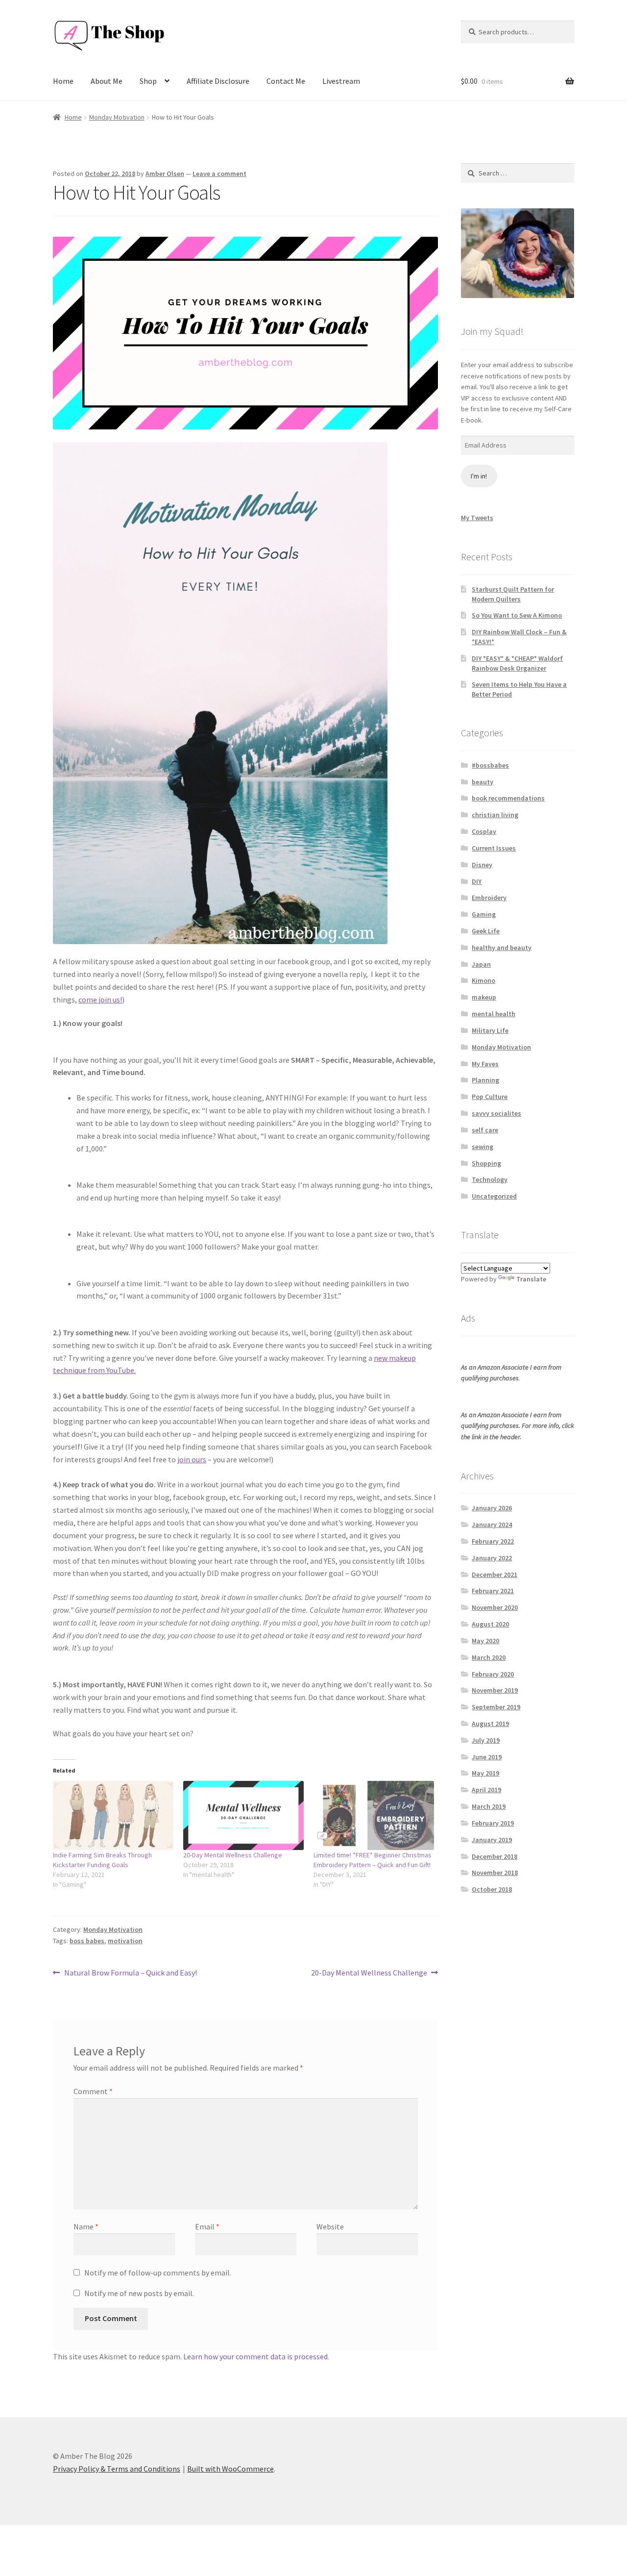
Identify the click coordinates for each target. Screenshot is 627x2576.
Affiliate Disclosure (218, 81)
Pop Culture (490, 1097)
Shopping (486, 1163)
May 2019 (485, 1773)
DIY (477, 881)
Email (207, 2226)
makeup (484, 997)
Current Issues (494, 848)
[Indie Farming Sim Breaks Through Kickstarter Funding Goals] (113, 1815)
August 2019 (490, 1724)
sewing (482, 1147)
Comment (93, 2091)
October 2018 (492, 1889)
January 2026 (492, 1508)
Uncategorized (494, 1196)
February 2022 (493, 1541)
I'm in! (479, 476)
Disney (482, 865)
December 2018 (494, 1856)
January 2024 (492, 1525)
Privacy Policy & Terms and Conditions (117, 2469)
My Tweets (477, 518)
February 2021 (493, 1591)
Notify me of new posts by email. (139, 2293)
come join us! (100, 1000)
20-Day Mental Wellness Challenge (233, 1855)
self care (485, 1130)
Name (86, 2226)
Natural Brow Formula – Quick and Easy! (130, 1973)
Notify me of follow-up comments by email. (158, 2273)
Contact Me (286, 81)
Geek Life (486, 931)
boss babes (87, 1941)
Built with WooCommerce (230, 2469)
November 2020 (495, 1607)
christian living (495, 815)
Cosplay (484, 831)
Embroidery (489, 898)
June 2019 (487, 1757)
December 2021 (494, 1575)
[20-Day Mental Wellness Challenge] (243, 1815)
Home (63, 81)
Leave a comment (219, 174)
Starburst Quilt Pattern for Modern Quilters (513, 594)
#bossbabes (490, 765)
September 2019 (496, 1707)
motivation (125, 1941)
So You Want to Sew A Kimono (517, 615)
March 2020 (489, 1657)
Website (330, 2226)
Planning (485, 1080)
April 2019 (486, 1790)
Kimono (483, 980)
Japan (481, 964)
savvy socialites (496, 1113)
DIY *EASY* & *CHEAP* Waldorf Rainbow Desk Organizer (517, 663)
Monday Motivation (117, 117)
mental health (494, 1014)
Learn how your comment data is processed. (256, 2356)
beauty (482, 782)
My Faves (485, 1064)
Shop (148, 81)
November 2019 (495, 1690)
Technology (490, 1179)
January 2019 (492, 1840)
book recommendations (508, 798)
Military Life (490, 1030)
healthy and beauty (502, 948)
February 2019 (493, 1823)
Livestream (341, 81)
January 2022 (492, 1558)
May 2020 (485, 1641)
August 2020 (490, 1624)
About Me (107, 81)
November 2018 (495, 1873)
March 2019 (489, 1806)
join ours (192, 1459)
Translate (531, 1279)
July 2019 (486, 1740)
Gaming (484, 914)
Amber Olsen (165, 174)
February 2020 (493, 1674)
